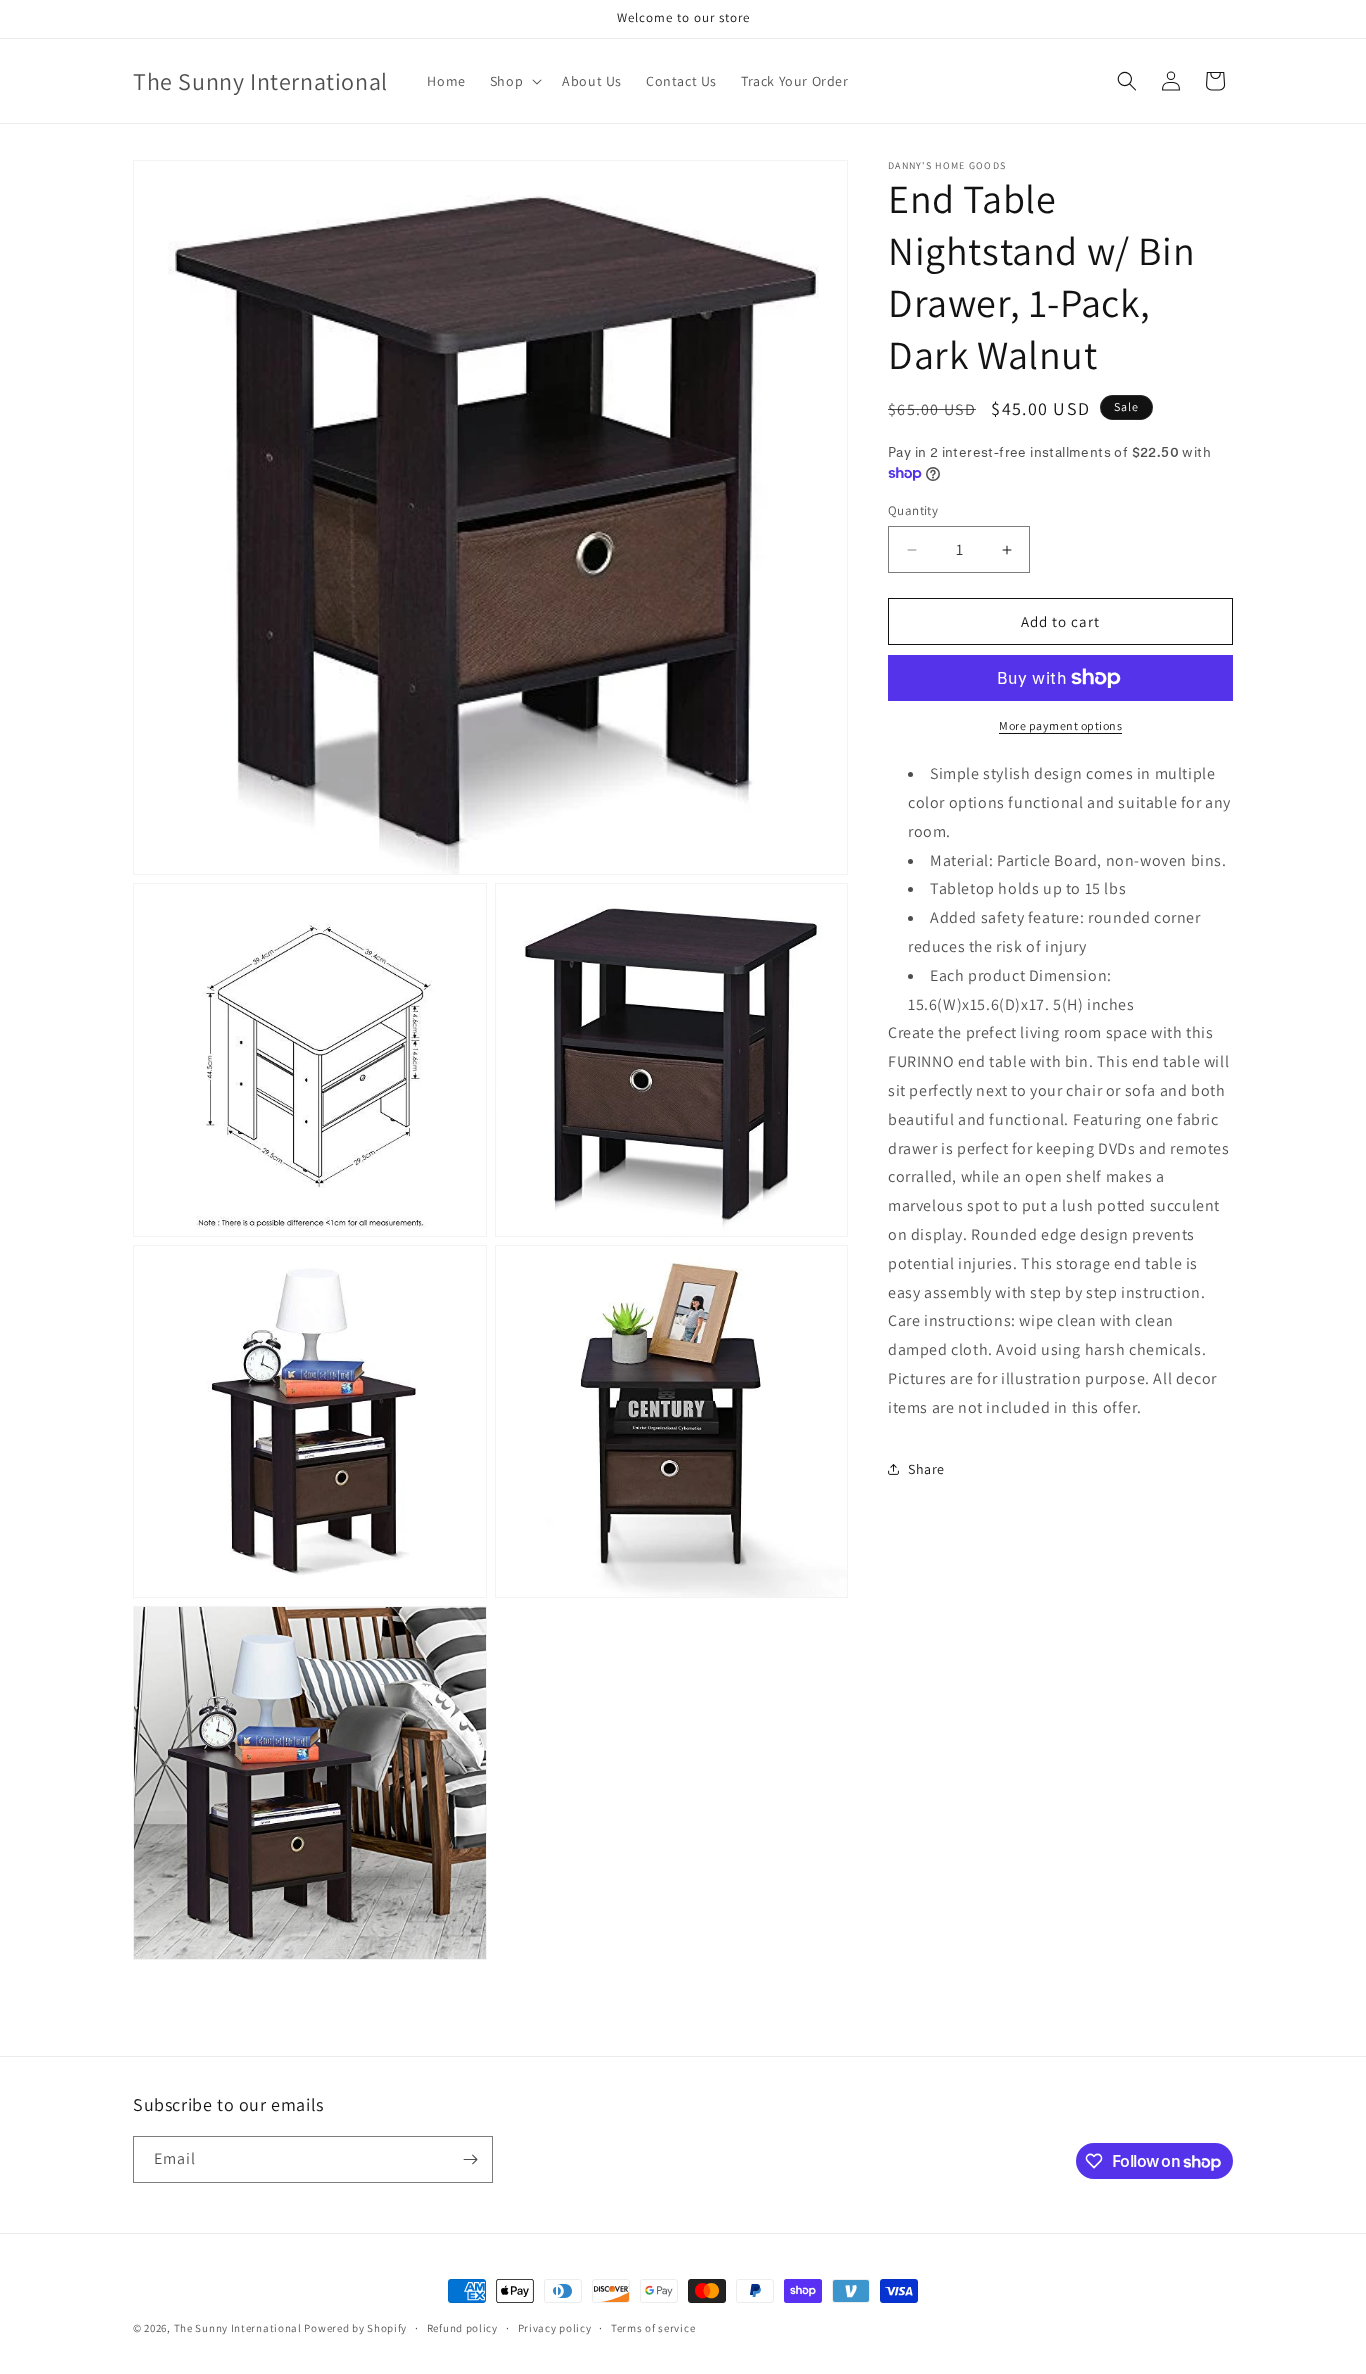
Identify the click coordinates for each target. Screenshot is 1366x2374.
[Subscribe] (470, 2159)
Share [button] (926, 1469)
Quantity (913, 510)
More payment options (1060, 725)
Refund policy (462, 2328)
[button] (514, 81)
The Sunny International (238, 2328)
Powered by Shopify (355, 2328)
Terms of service (653, 2328)
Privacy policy (555, 2328)
